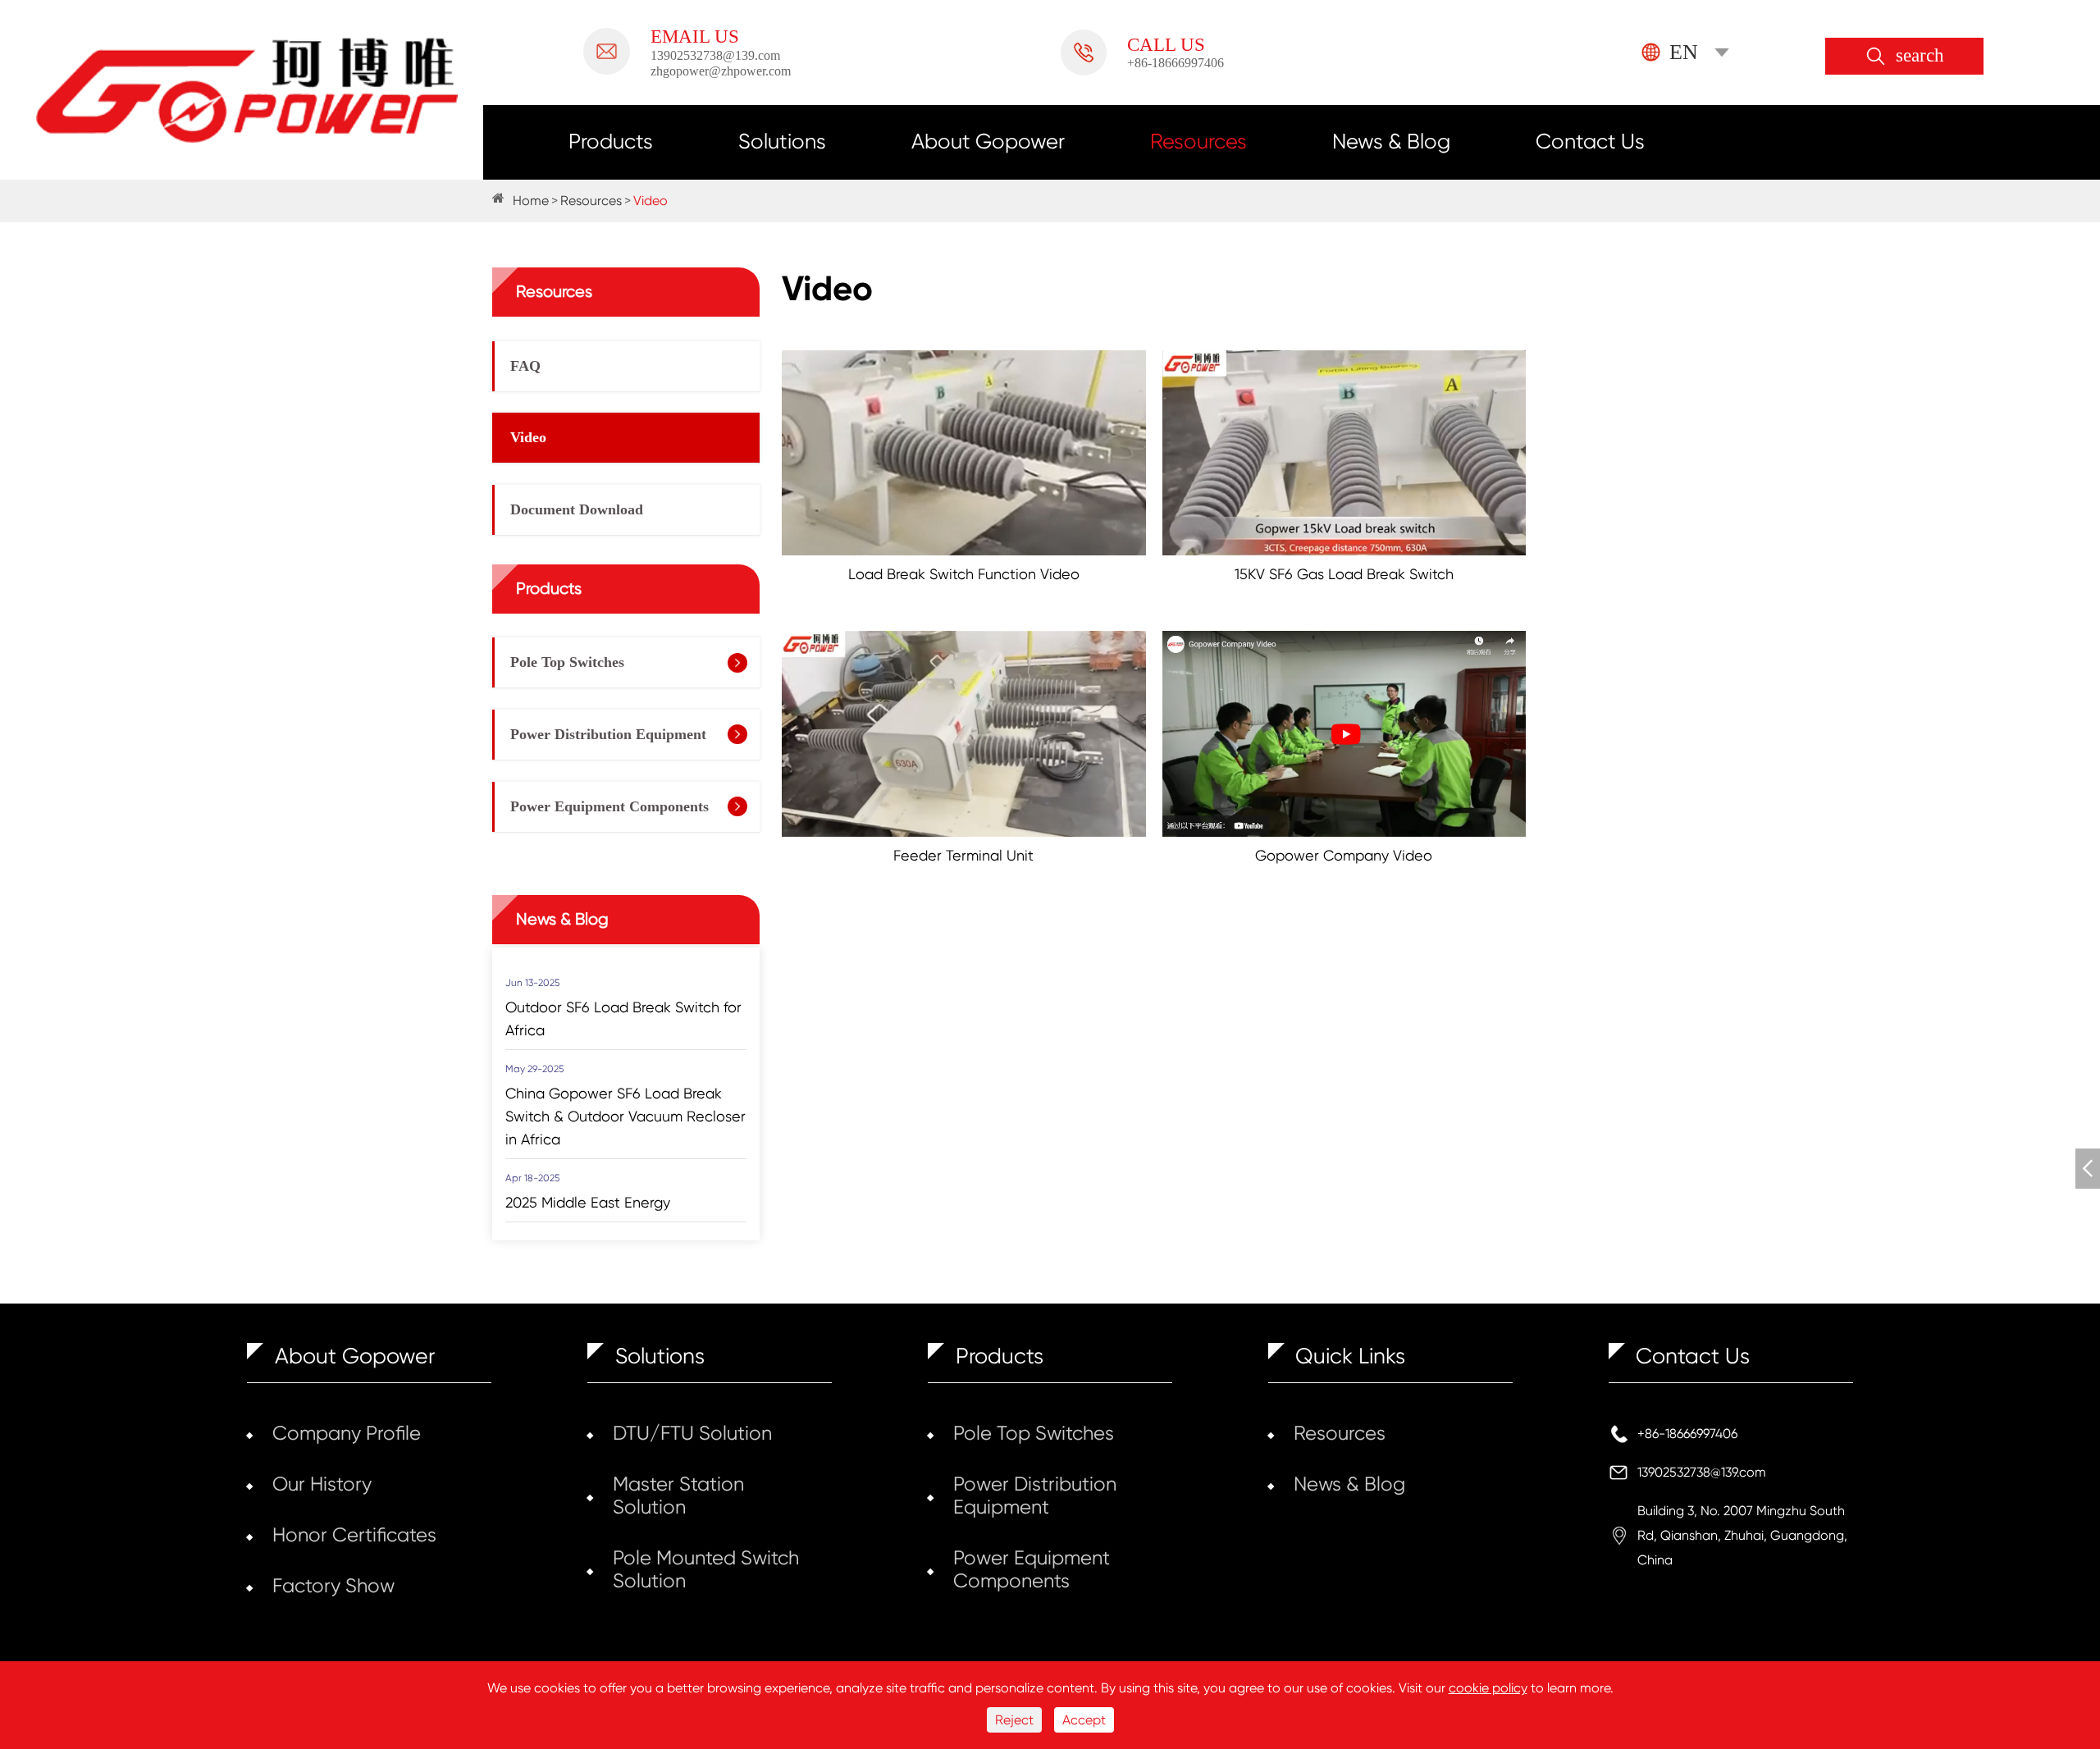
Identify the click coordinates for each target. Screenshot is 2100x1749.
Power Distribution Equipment (608, 734)
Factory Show (333, 1586)
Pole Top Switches (567, 662)
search (1920, 56)
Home (531, 201)
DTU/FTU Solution (692, 1433)
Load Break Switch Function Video (964, 574)
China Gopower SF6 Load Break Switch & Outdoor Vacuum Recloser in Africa (625, 1116)
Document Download (577, 509)
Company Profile (347, 1433)
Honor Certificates (354, 1535)
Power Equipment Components (609, 806)
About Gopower (988, 141)
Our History (322, 1484)
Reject (1014, 1720)
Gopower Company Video (1344, 855)
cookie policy (1488, 1688)
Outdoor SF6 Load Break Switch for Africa (623, 1018)
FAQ (525, 366)
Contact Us (1590, 141)
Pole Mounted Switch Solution (706, 1569)
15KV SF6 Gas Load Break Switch (1344, 574)
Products (611, 141)
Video (651, 201)
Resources (1198, 141)
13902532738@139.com (1702, 1472)
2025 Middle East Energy (588, 1202)
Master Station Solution (678, 1496)
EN (1684, 52)
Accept (1084, 1720)
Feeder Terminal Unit (963, 855)
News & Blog (1391, 141)
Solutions (782, 141)
